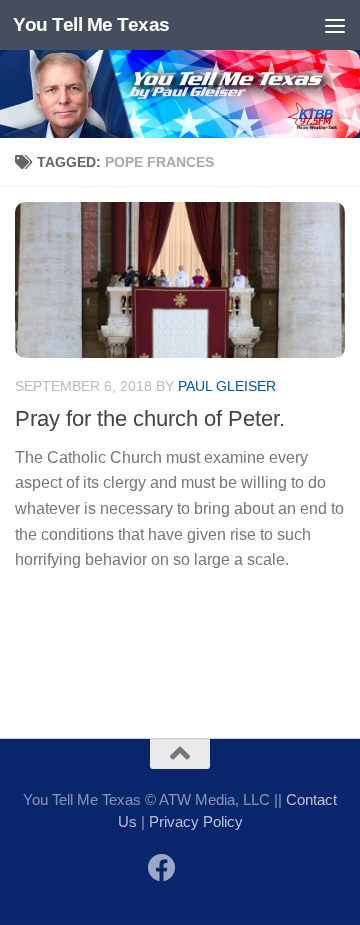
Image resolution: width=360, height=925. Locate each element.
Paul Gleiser (227, 386)
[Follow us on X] (198, 869)
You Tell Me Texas (91, 24)
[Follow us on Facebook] (162, 868)
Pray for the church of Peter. (150, 418)
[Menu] (335, 25)
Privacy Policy (196, 821)
